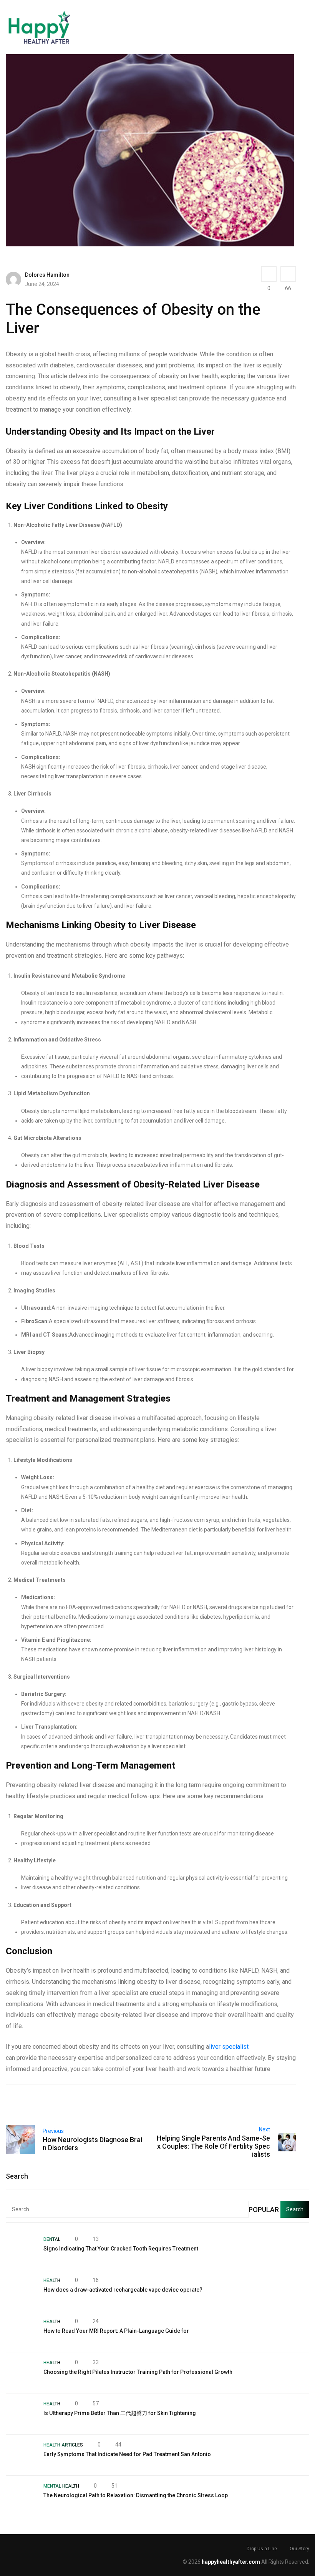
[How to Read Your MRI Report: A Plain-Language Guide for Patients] (21, 2332)
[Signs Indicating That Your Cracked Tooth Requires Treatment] (21, 2249)
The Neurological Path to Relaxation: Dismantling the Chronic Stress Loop (136, 2495)
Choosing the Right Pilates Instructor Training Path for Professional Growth (138, 2372)
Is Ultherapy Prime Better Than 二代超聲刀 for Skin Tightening (120, 2413)
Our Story (299, 2549)
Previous (53, 2131)
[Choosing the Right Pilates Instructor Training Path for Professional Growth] (21, 2373)
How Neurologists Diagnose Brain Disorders (92, 2144)
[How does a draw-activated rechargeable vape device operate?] (21, 2290)
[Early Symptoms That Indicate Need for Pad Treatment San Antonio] (21, 2455)
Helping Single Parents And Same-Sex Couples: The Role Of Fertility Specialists (213, 2146)
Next (264, 2129)
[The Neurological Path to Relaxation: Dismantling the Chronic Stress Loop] (21, 2496)
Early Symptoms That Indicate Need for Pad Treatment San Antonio (127, 2454)
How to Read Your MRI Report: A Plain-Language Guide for (116, 2331)
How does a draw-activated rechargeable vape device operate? (123, 2290)
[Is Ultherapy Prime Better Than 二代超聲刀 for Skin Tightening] (21, 2414)
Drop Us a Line (262, 2549)
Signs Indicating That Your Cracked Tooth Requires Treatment (121, 2249)
